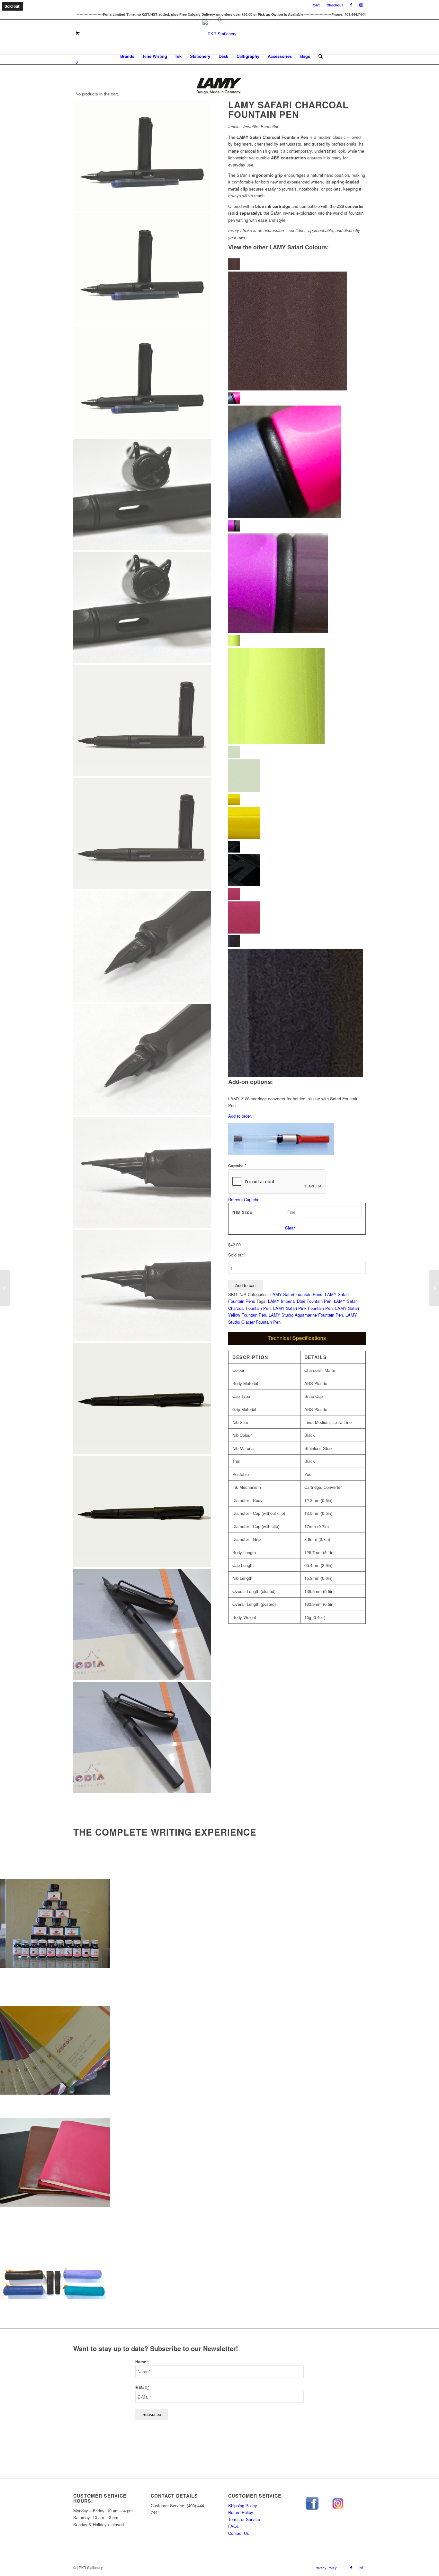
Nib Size (242, 1212)
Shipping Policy (243, 2505)
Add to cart (246, 1286)
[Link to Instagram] (361, 5)
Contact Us (239, 2533)
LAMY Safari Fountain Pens (296, 1294)
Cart (316, 5)
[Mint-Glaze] (297, 773)
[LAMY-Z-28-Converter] (281, 1140)
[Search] (318, 56)
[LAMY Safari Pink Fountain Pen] (5, 1288)
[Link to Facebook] (351, 5)
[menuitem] (316, 5)
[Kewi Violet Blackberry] (297, 581)
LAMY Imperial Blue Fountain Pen (300, 1301)
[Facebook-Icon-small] (312, 2504)
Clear (290, 1228)
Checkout (335, 5)
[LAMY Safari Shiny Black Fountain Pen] (434, 1288)
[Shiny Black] (297, 868)
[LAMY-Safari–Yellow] (297, 821)
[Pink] (297, 915)
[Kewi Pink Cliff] (297, 460)
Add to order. (240, 1116)
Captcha (237, 1166)
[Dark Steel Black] (297, 1010)
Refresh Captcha (244, 1199)
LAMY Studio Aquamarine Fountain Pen (306, 1315)
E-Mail (142, 2388)
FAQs (233, 2526)
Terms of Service (244, 2519)
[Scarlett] (297, 329)
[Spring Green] (297, 694)
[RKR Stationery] (219, 34)
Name (142, 2362)
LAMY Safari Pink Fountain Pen (303, 1308)
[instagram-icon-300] (338, 2504)
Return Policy (241, 2512)
